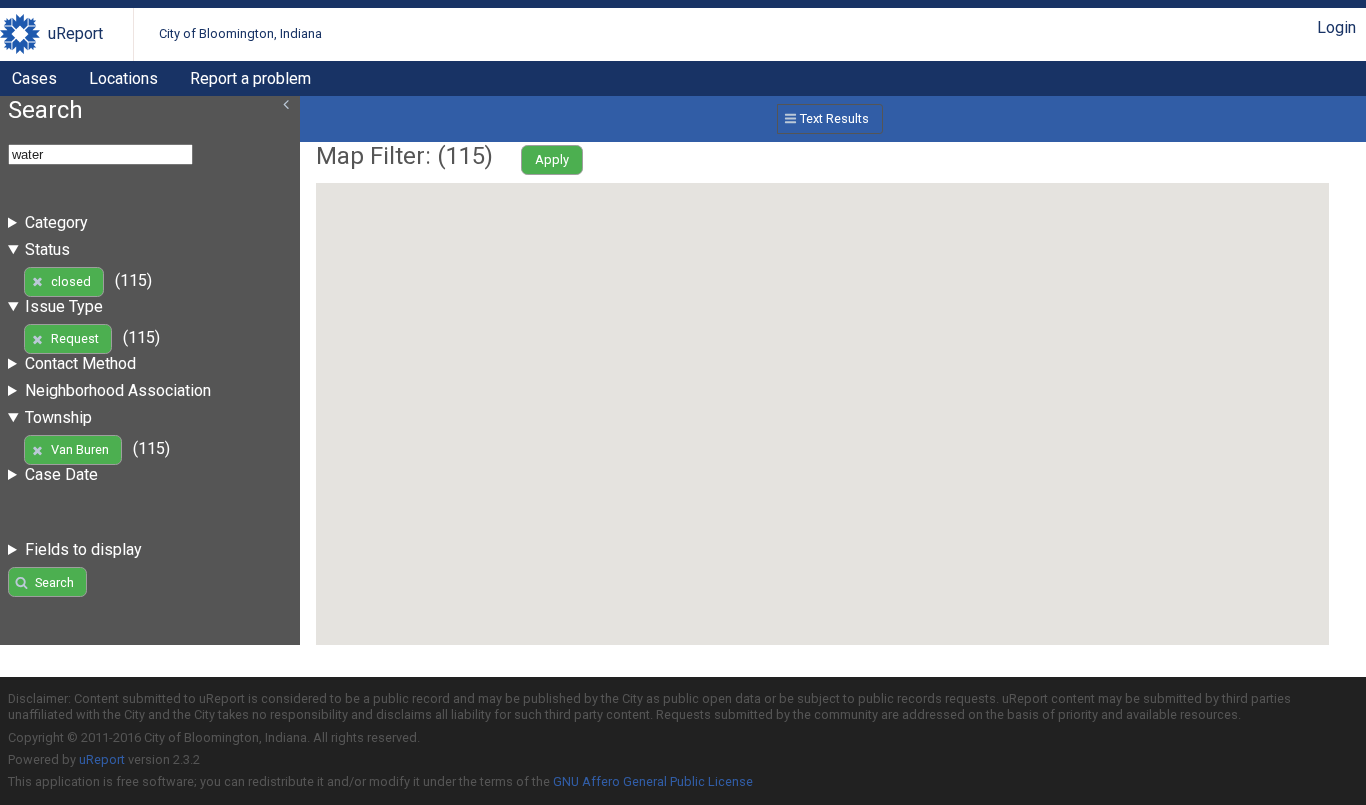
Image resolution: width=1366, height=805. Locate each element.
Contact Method (80, 363)
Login (1336, 27)
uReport (75, 33)
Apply (552, 159)
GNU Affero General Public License (653, 781)
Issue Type (64, 306)
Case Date (61, 474)
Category (56, 222)
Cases (34, 78)
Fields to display (83, 549)
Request (75, 338)
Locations (123, 78)
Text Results (834, 118)
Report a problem (250, 78)
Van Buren (80, 449)
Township (58, 417)
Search (54, 582)
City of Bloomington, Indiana (240, 33)
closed (71, 281)
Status (47, 249)
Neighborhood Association (118, 390)
